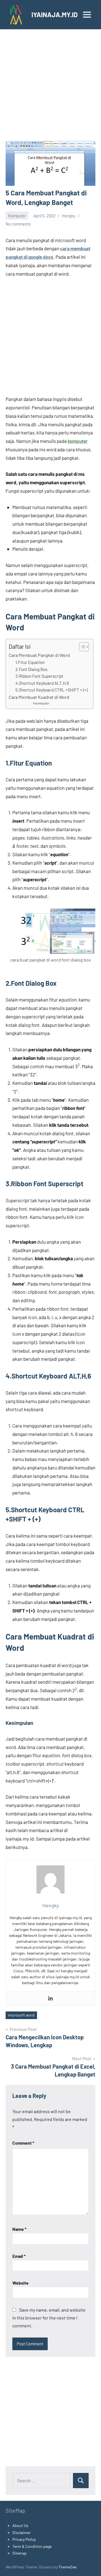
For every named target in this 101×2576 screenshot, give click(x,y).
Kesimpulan (41, 703)
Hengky (69, 216)
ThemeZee (67, 2567)
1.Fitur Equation (30, 662)
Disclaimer (21, 2532)
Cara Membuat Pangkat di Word (39, 655)
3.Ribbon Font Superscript (39, 676)
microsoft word (21, 2015)
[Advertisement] (50, 88)
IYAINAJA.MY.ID (55, 15)
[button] (81, 647)
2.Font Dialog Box (31, 669)
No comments (18, 224)
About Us (20, 2525)
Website (20, 2283)
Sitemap (19, 2553)
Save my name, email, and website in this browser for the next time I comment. (49, 2318)
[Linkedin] (50, 1999)
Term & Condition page (32, 2546)
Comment (23, 2143)
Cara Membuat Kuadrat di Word (39, 697)
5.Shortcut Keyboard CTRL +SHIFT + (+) (51, 690)
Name (19, 2229)
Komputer (17, 216)
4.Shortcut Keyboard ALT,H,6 (42, 683)
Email (19, 2256)
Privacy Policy (24, 2539)
